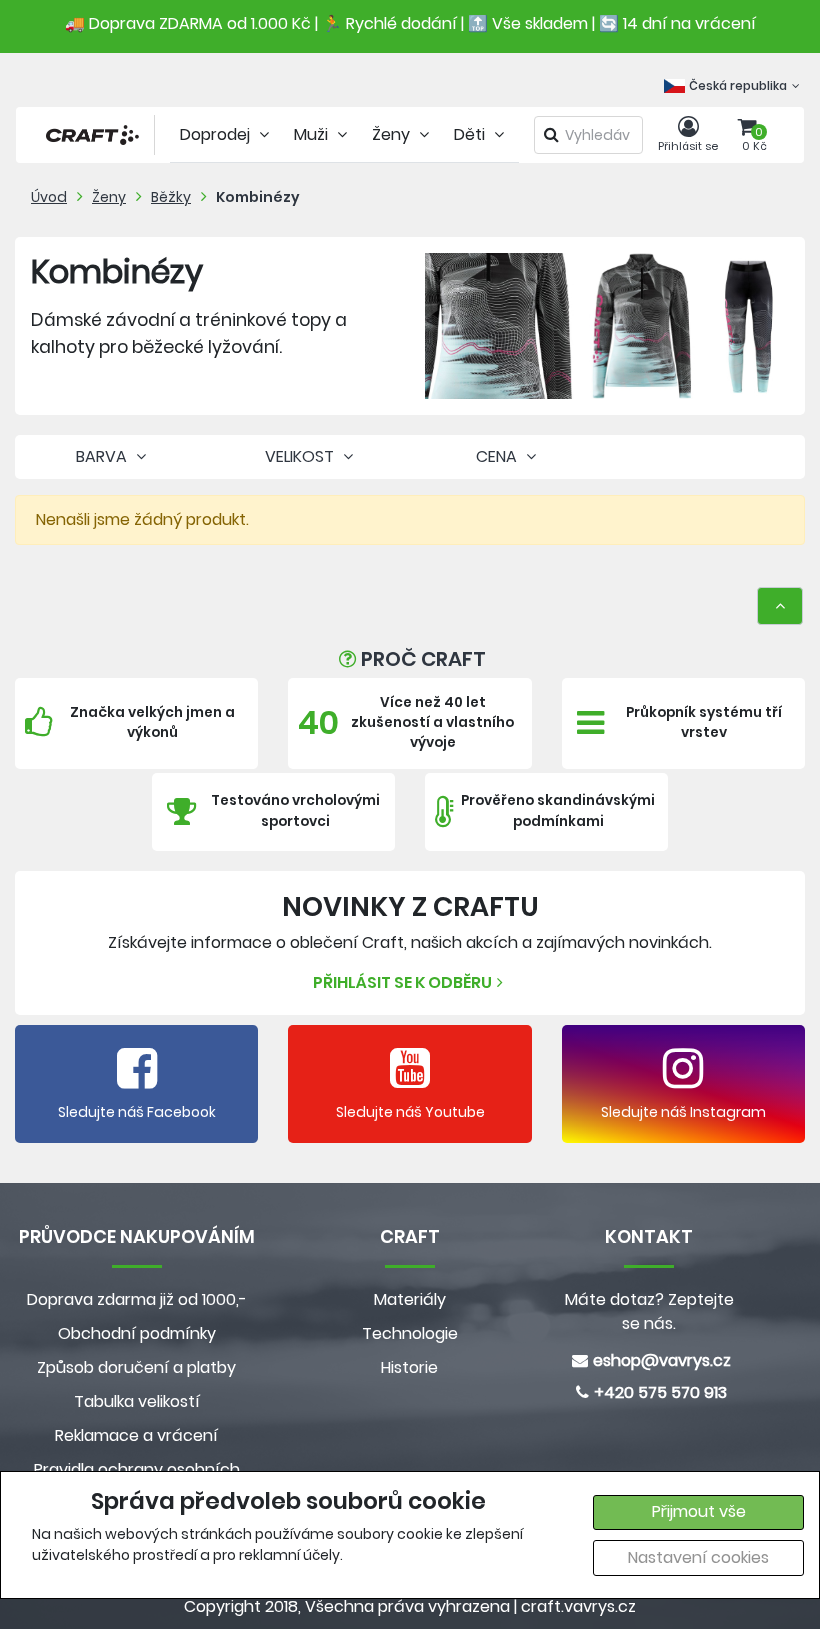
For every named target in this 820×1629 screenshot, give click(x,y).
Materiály (410, 1299)
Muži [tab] (313, 134)
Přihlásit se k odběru (402, 982)
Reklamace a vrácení (136, 1435)
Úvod (49, 197)
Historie (409, 1367)
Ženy (109, 197)
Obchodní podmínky (137, 1333)
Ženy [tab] (393, 134)
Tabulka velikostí (137, 1401)
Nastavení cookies (698, 1557)
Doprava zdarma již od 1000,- (137, 1299)
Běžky (171, 197)
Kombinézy (258, 197)
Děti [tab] (471, 134)
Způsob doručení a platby (136, 1367)
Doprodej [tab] (217, 134)
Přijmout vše (699, 1511)
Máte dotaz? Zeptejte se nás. (649, 1311)
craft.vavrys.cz (578, 1606)
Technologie (410, 1333)
